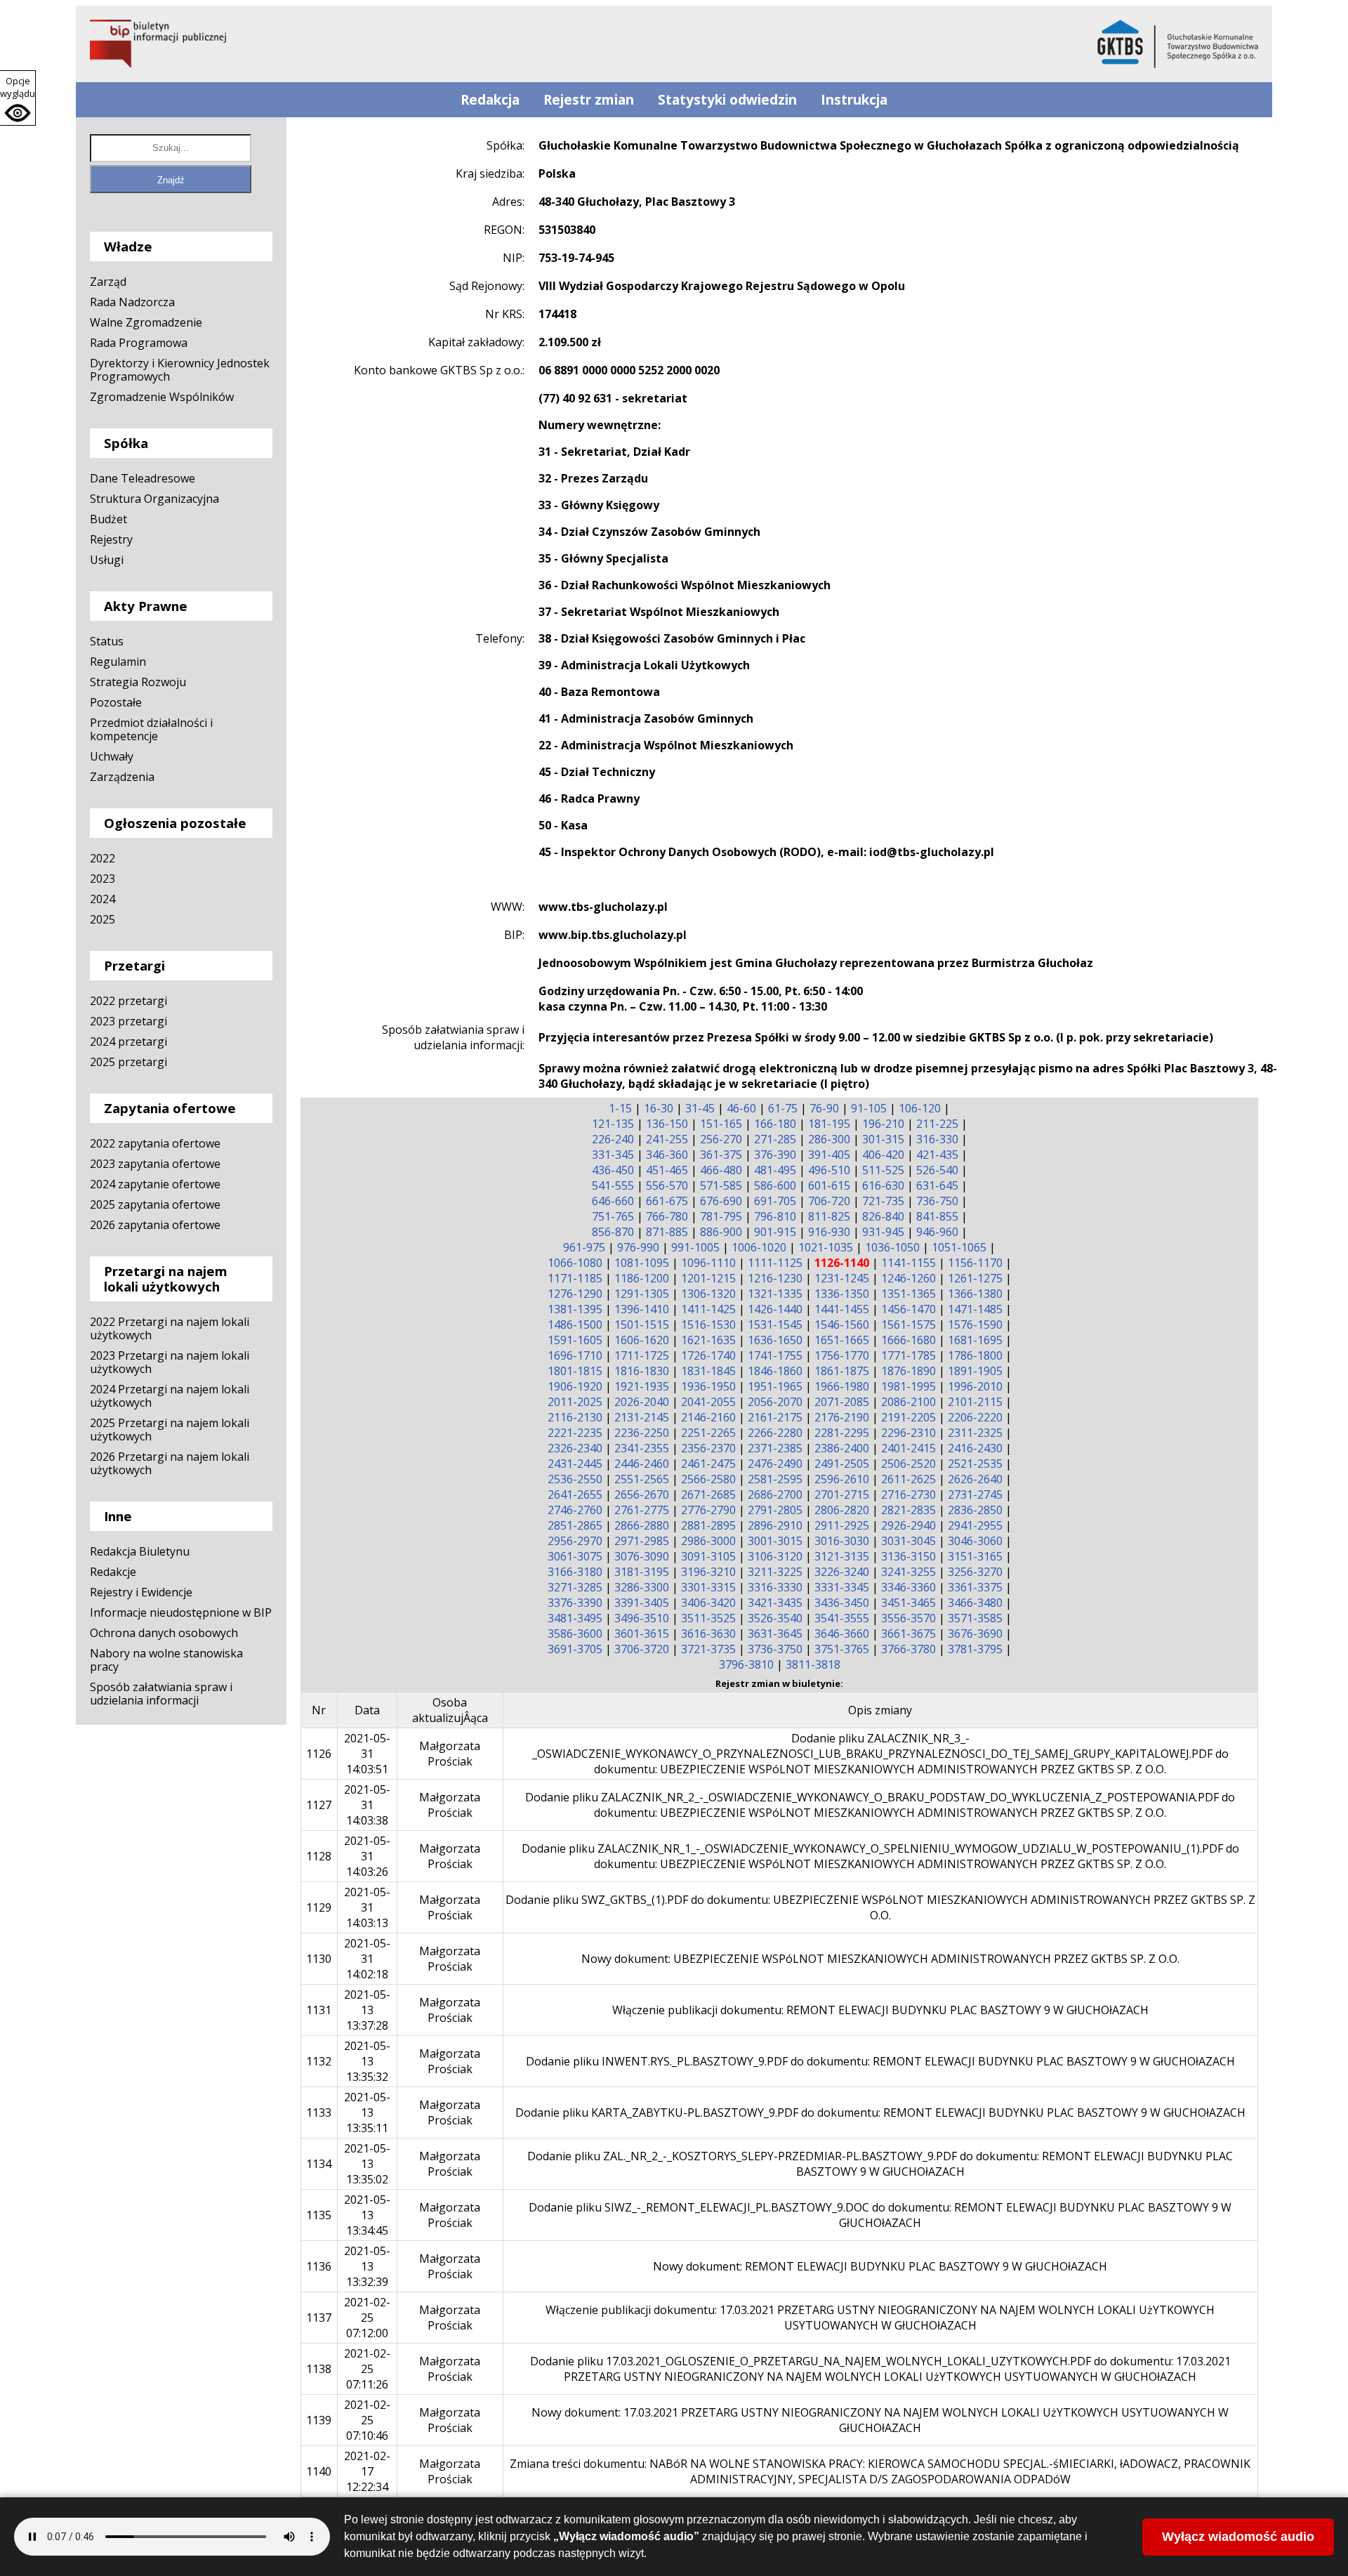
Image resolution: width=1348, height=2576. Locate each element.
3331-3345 (842, 1587)
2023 (103, 879)
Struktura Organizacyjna (154, 499)
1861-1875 (842, 1371)
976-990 (638, 1247)
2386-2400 (842, 1448)
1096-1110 (708, 1263)
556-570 (667, 1185)
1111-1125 (775, 1263)
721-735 (883, 1201)
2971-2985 (642, 1541)
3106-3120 (775, 1556)
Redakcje (113, 1572)
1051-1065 (959, 1247)
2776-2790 (708, 1510)
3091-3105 (708, 1556)
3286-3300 (642, 1587)
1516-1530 (708, 1325)
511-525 (883, 1170)
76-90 (824, 1108)
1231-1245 (842, 1278)
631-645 (937, 1185)
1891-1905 (975, 1371)
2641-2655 (575, 1494)
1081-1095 (642, 1263)
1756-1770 (842, 1355)
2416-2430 (975, 1448)
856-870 (613, 1232)
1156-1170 (975, 1263)
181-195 (829, 1124)
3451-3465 (908, 1603)
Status (107, 641)
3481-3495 (575, 1618)
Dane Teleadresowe (143, 478)
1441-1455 (842, 1309)
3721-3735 (708, 1649)
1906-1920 (575, 1386)
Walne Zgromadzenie (146, 322)
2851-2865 (575, 1525)
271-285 (775, 1139)
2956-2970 (575, 1541)
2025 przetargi (128, 1062)
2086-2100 (908, 1402)
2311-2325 (975, 1433)
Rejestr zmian (589, 100)
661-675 (667, 1201)
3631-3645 (775, 1634)
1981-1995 (908, 1386)
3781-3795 (975, 1649)
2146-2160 (708, 1417)
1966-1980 (842, 1386)
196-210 (883, 1124)
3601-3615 (642, 1634)
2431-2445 (575, 1464)
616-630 (883, 1185)
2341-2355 (642, 1448)
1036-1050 (892, 1247)
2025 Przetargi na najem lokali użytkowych (170, 1430)
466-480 (721, 1170)
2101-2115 (975, 1402)
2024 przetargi (128, 1041)
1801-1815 (575, 1371)
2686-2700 (775, 1494)
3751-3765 (842, 1649)
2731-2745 (975, 1494)
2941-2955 (975, 1525)
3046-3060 (975, 1541)
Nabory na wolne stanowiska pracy (166, 1660)
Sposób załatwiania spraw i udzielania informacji (161, 1694)
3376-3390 (575, 1603)
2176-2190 (842, 1417)
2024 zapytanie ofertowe (155, 1184)
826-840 (883, 1216)
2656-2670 (642, 1494)
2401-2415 (908, 1448)
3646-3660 (842, 1634)
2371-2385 (775, 1448)
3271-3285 (575, 1587)
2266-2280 (775, 1433)
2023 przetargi (128, 1021)
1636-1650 (775, 1340)
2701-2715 (842, 1494)
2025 (103, 919)
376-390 (775, 1155)
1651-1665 (842, 1340)
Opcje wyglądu (18, 87)
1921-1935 (642, 1386)
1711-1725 (642, 1355)
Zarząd (108, 282)
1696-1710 (575, 1355)
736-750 (937, 1201)
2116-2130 (575, 1417)
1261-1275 (975, 1278)
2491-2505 (842, 1464)
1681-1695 (975, 1340)
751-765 (613, 1216)
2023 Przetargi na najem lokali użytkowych (170, 1362)
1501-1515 (642, 1325)
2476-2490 (775, 1464)
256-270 (721, 1139)
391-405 (829, 1155)
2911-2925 (842, 1525)
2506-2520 (908, 1464)
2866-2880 (642, 1525)
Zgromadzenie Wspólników (162, 397)
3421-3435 (775, 1603)
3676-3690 (975, 1634)
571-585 (721, 1185)
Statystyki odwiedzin (727, 100)
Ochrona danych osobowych (164, 1633)
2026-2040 (642, 1402)
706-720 (829, 1201)
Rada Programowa (139, 343)
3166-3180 (575, 1572)
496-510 (829, 1170)
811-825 (829, 1216)
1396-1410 (642, 1309)
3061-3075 (575, 1556)
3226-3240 (842, 1572)
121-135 (613, 1124)
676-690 (721, 1201)
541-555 (613, 1185)
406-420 (883, 1155)
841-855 (937, 1216)
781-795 (721, 1216)
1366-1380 (975, 1294)
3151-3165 (975, 1556)
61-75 (783, 1108)
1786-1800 (975, 1355)
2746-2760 (575, 1510)
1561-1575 (908, 1325)
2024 (103, 899)
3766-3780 (908, 1649)
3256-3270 (975, 1572)
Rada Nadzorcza (132, 302)
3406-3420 (708, 1603)
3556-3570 (908, 1618)
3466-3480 (975, 1603)
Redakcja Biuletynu (140, 1551)
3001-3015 (775, 1541)
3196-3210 (708, 1572)
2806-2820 (842, 1510)
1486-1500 (575, 1325)
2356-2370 (708, 1448)
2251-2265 (708, 1433)
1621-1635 (708, 1340)
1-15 (620, 1108)
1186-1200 (642, 1278)
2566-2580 (708, 1479)
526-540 (937, 1170)
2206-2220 (975, 1417)
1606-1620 (642, 1340)
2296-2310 (908, 1433)
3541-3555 (842, 1618)
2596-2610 (842, 1479)
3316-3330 (775, 1587)
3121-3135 (842, 1556)
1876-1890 (908, 1371)
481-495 (775, 1170)
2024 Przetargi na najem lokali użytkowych (170, 1396)
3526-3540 (775, 1618)
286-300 (829, 1139)
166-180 (775, 1124)
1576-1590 (975, 1325)
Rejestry (111, 539)
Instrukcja (854, 100)
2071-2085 (842, 1402)
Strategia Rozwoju (138, 682)
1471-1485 (975, 1309)
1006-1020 (759, 1247)
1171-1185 (575, 1278)
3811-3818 (813, 1664)
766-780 (667, 1216)
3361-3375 (975, 1587)
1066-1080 (575, 1263)
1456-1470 (908, 1309)
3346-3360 (908, 1587)
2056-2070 (775, 1402)
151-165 (721, 1124)
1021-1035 (826, 1247)
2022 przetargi (128, 1001)
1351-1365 (908, 1294)
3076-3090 (642, 1556)
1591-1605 (575, 1340)
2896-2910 (775, 1525)
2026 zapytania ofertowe (155, 1225)
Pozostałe (116, 702)
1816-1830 (642, 1371)
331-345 (613, 1155)
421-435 (937, 1155)
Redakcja (490, 100)
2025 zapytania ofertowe (155, 1204)
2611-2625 (908, 1479)
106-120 (920, 1108)
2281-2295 (842, 1433)
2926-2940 (908, 1525)
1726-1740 (708, 1355)
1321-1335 (775, 1294)
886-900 (721, 1232)
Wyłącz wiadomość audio (1238, 2537)
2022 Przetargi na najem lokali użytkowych (170, 1328)
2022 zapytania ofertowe (155, 1143)
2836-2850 (975, 1510)
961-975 (584, 1247)
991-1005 (695, 1247)
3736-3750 (775, 1649)
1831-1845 (708, 1371)
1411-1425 (708, 1309)
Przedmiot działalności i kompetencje (151, 729)
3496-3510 (642, 1618)
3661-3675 (908, 1634)
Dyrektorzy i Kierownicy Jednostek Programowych (180, 370)
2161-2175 (775, 1417)
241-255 (667, 1139)
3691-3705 (575, 1649)
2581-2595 (775, 1479)
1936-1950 (708, 1386)
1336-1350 (842, 1294)
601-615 (829, 1185)
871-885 (667, 1232)
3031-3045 (908, 1541)
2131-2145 (642, 1417)
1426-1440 (775, 1309)
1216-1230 (775, 1278)
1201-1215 (708, 1278)
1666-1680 (908, 1340)
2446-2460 (642, 1464)
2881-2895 (708, 1525)
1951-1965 (775, 1386)
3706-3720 (642, 1649)
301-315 (883, 1139)
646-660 (613, 1201)
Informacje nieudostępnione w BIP (181, 1612)
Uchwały (112, 756)
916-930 (829, 1232)
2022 (103, 858)
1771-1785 (908, 1355)
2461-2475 (708, 1464)
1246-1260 (908, 1278)
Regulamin (118, 662)
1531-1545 (775, 1325)
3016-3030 (842, 1541)
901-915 (775, 1232)
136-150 (667, 1124)
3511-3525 (708, 1618)
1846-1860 (775, 1371)
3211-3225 (775, 1572)
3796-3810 (746, 1664)
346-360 (667, 1155)
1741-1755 (775, 1355)
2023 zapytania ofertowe (155, 1164)
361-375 (721, 1155)
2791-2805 (775, 1510)
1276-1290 (575, 1294)
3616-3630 (708, 1634)
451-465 (667, 1170)
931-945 (883, 1232)
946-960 (937, 1232)
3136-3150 (908, 1556)
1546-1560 (842, 1325)
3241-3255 (908, 1572)
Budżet (108, 519)
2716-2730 (908, 1494)
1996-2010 (975, 1386)
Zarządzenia (122, 777)
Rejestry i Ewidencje (141, 1592)
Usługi (107, 560)
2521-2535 (975, 1464)
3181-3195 (642, 1572)
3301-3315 (708, 1587)
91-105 (869, 1108)
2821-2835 (908, 1510)
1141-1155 (908, 1263)
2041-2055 (708, 1402)
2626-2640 (975, 1479)
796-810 (775, 1216)
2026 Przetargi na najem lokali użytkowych (170, 1463)
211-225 (937, 1124)
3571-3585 (975, 1618)
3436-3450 (842, 1603)
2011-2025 (575, 1402)
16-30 (659, 1108)
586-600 (775, 1185)
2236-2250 (642, 1433)
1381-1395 (575, 1309)
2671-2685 (708, 1494)
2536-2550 (575, 1479)
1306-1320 (708, 1294)
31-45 (700, 1108)
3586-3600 (575, 1634)
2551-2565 (642, 1479)
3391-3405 (642, 1603)
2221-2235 (575, 1433)
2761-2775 (642, 1510)
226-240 (613, 1139)
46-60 (741, 1108)
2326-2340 (575, 1448)
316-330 (937, 1139)
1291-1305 (642, 1294)
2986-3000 (708, 1541)
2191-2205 (908, 1417)
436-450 (613, 1170)
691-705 (775, 1201)
